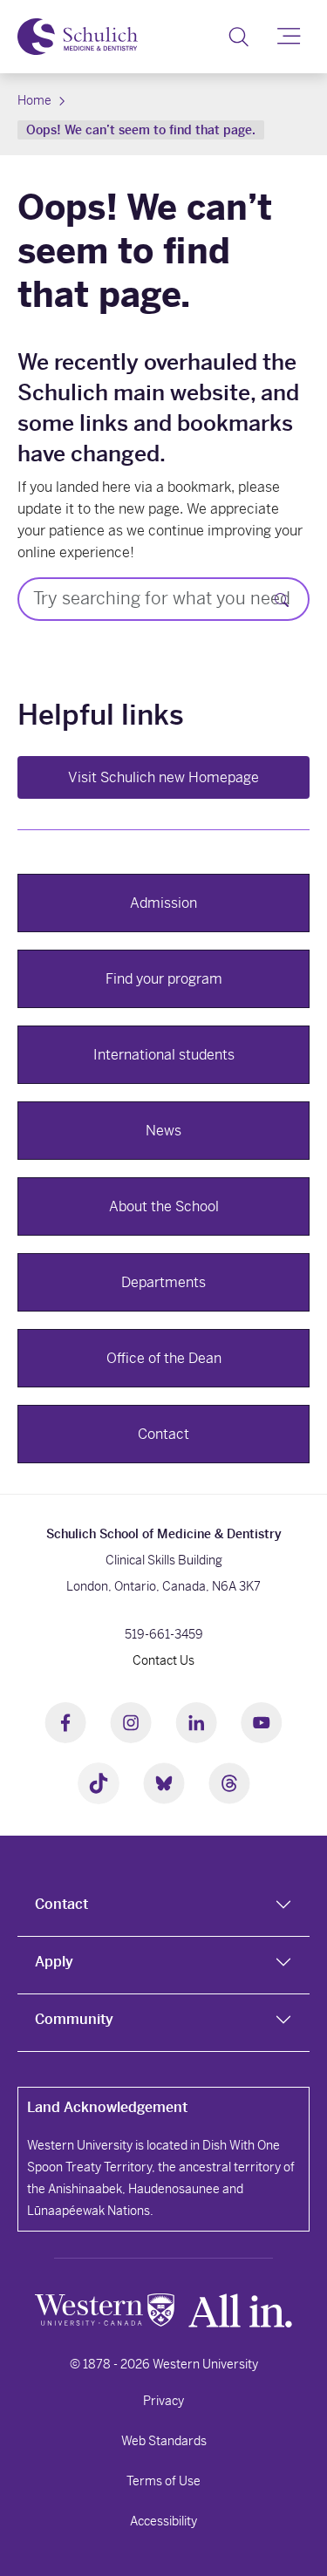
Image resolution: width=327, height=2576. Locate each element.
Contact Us (163, 1660)
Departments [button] (163, 1282)
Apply (54, 1962)
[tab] (163, 1908)
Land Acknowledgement (107, 2107)
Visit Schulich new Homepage (163, 777)
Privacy (163, 2401)
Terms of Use (163, 2481)
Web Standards (164, 2441)
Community (74, 2019)
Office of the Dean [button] (164, 1358)
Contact (61, 1904)
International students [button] (164, 1055)
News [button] (163, 1131)
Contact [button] (163, 1434)
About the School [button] (164, 1206)
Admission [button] (163, 903)
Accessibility (163, 2521)
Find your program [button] (164, 979)
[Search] (238, 37)
